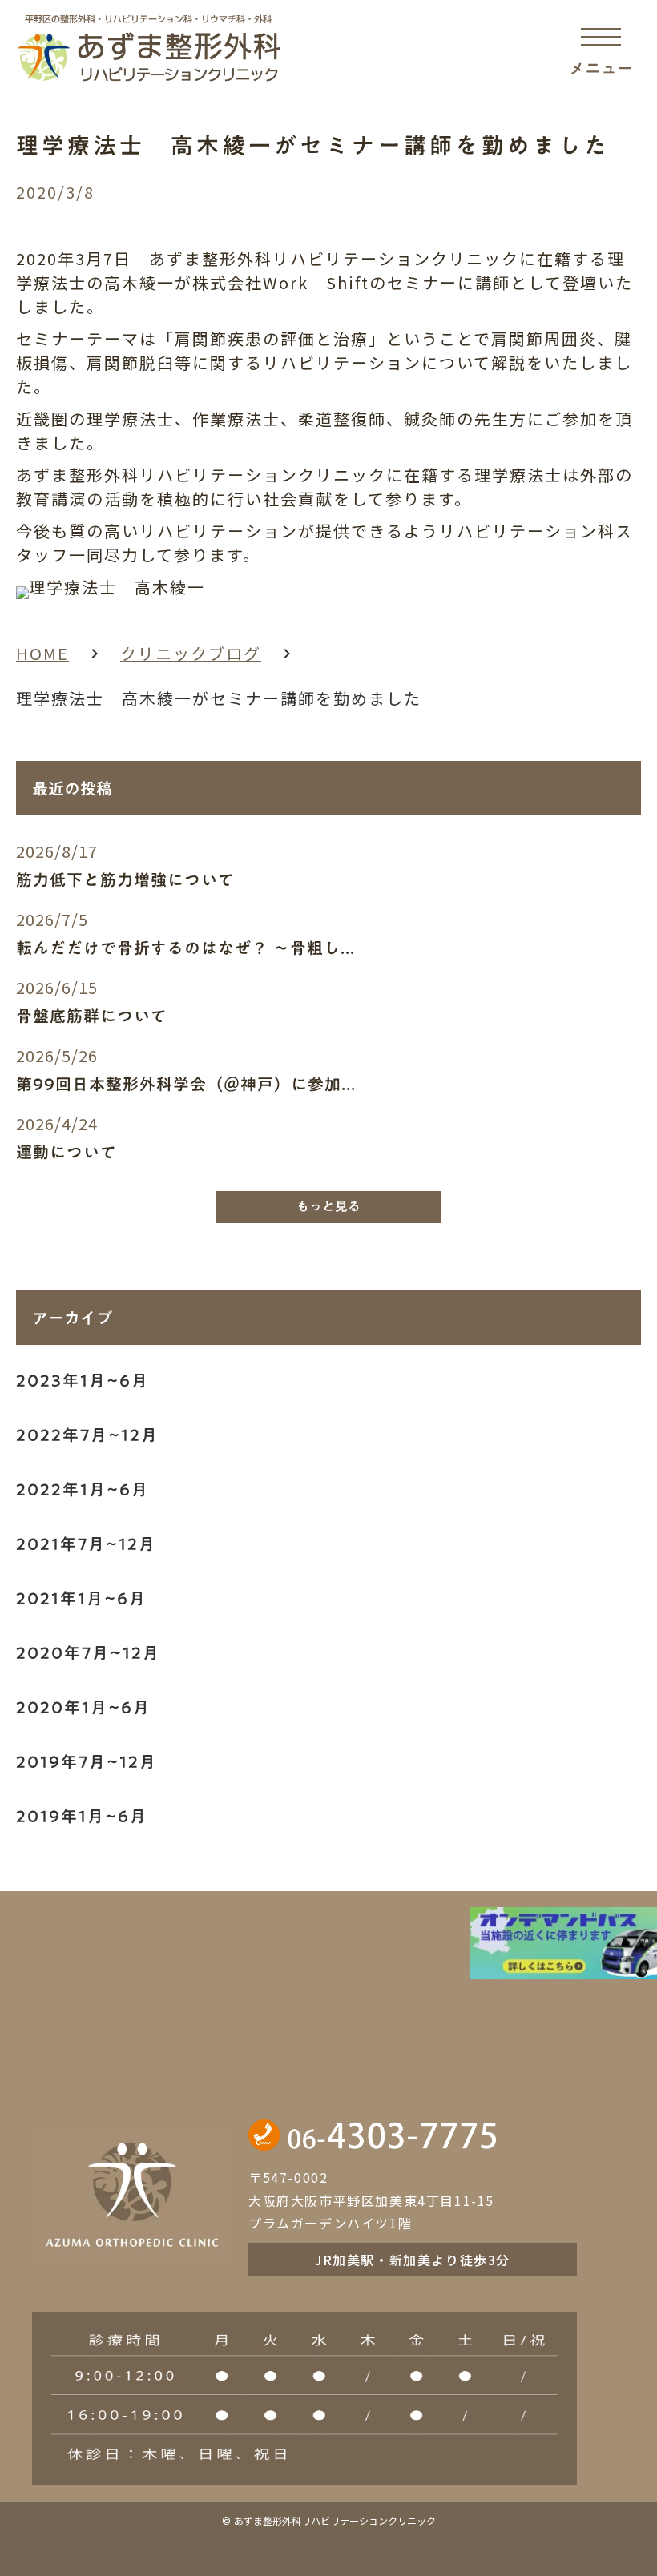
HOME (42, 653)
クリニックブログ (191, 653)
